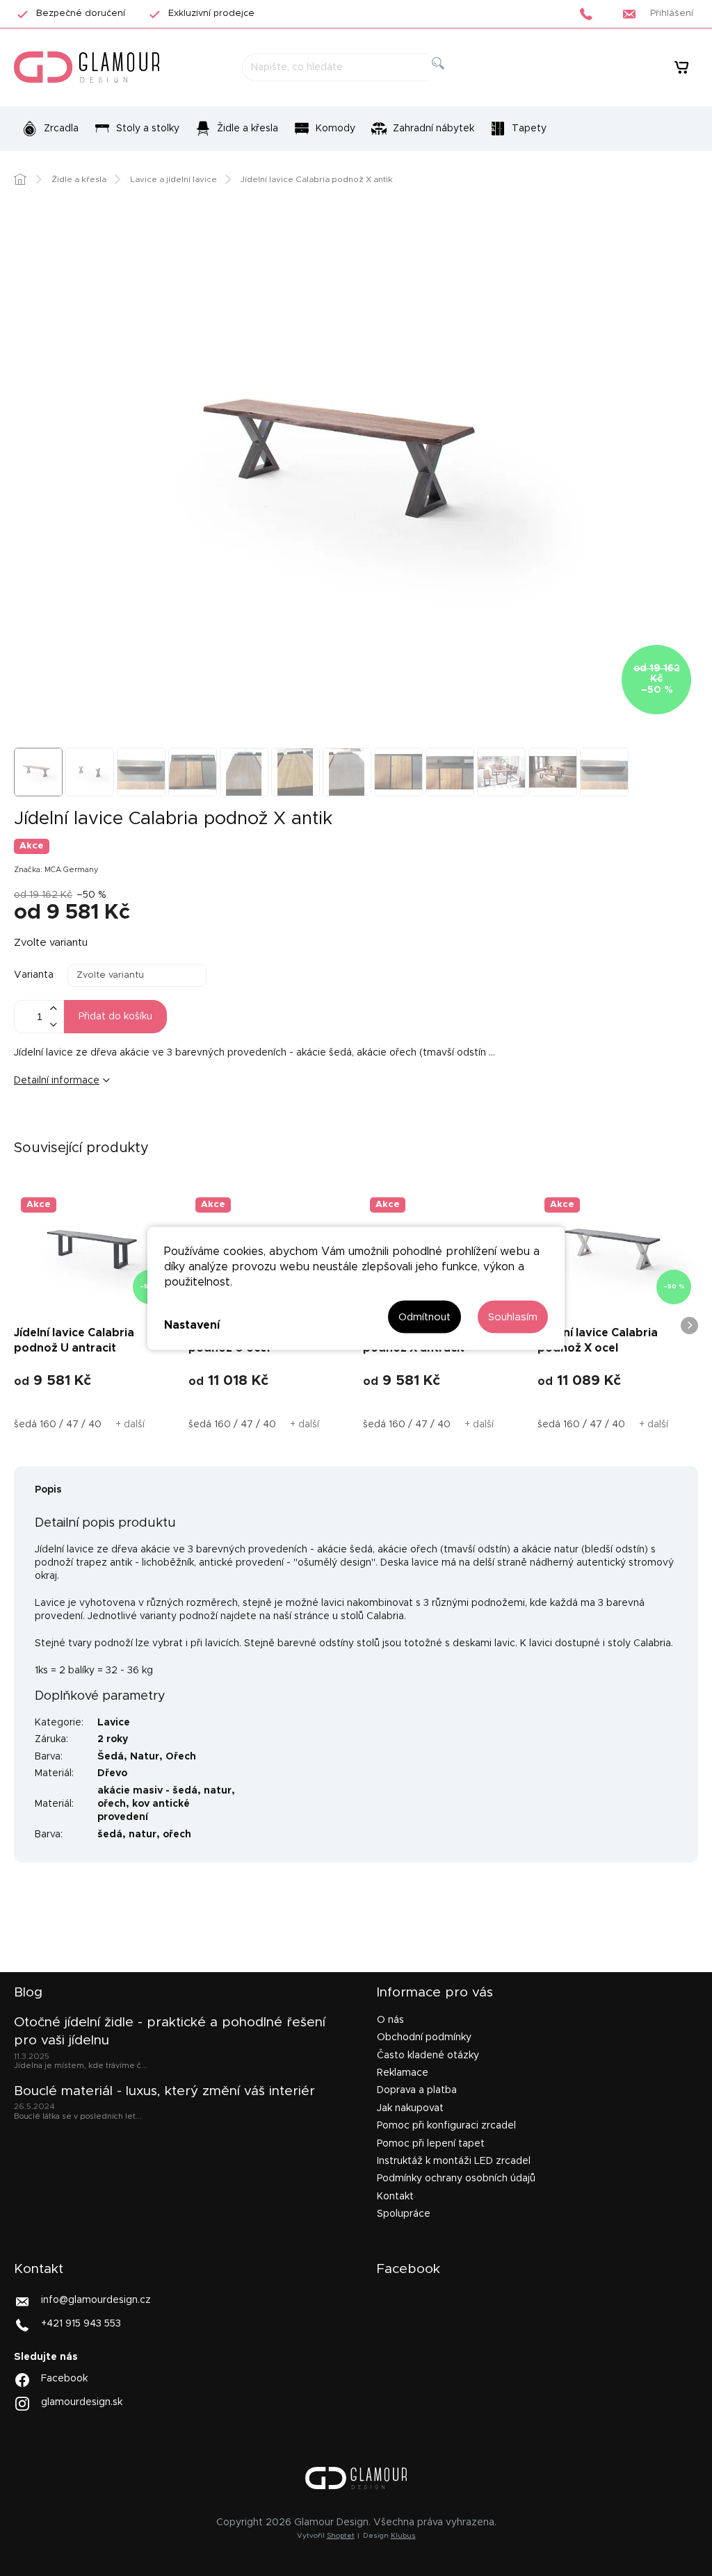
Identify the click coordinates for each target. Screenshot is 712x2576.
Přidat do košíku (115, 1017)
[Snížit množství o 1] (53, 1025)
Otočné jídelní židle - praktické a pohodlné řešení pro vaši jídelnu (170, 2032)
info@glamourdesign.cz (96, 2300)
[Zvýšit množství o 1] (53, 1009)
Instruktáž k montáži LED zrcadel (454, 2161)
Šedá (111, 1757)
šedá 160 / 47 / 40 (58, 1425)
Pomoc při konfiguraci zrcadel (446, 2126)
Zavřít (100, 1126)
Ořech (181, 1757)
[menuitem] (50, 129)
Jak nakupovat (410, 2108)
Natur (145, 1757)
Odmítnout (424, 1316)
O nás (390, 2020)
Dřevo (112, 1773)
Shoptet (341, 2536)
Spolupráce (404, 2214)
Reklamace (403, 2073)
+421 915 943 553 (81, 2324)
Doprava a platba (417, 2090)
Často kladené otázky (428, 2056)
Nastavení (192, 1325)
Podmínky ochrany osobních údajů (456, 2179)
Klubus (403, 2536)
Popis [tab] (48, 1490)
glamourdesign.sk (82, 2402)
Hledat (450, 79)
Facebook (64, 2378)
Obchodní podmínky (424, 2037)
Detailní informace (57, 1081)
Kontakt (395, 2197)
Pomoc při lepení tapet (431, 2144)
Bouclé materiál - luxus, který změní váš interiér (164, 2091)
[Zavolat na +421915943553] (590, 14)
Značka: (56, 870)
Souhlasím (513, 1316)
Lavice (114, 1723)
